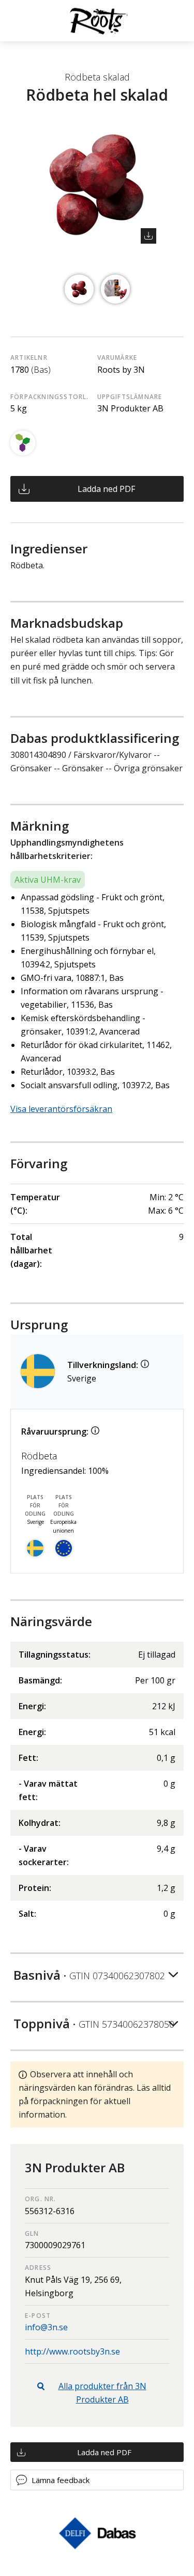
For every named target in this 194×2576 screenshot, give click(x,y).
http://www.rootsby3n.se (72, 2351)
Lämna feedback (61, 2480)
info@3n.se (46, 2327)
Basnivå (89, 1975)
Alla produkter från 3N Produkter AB (102, 2393)
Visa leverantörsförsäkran (61, 1109)
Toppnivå (94, 2023)
